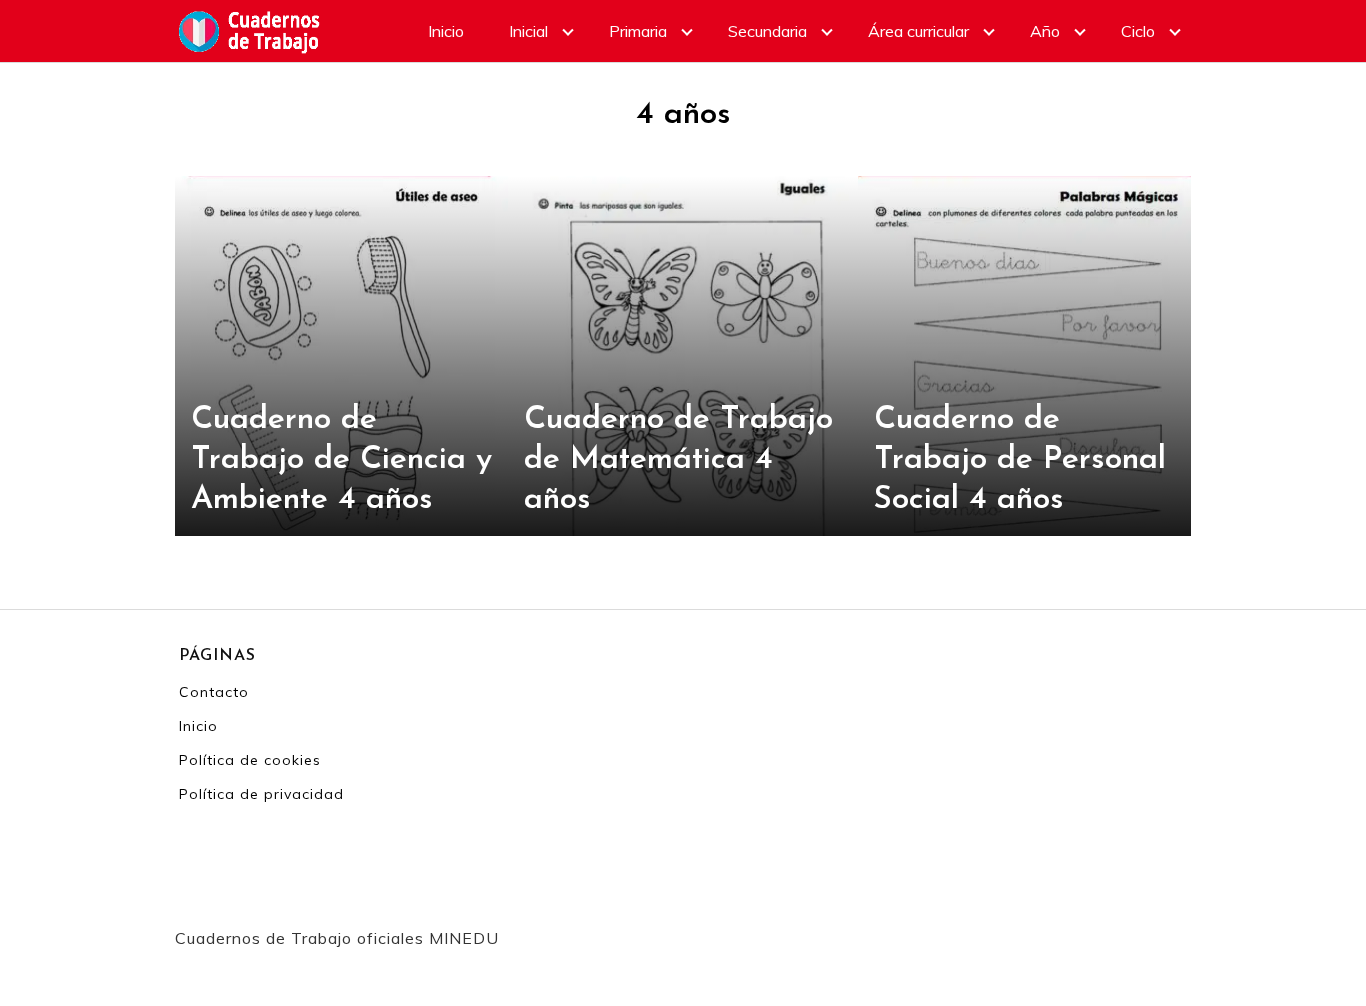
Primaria (638, 31)
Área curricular (918, 31)
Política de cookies (250, 760)
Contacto (214, 692)
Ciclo (1138, 31)
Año (1045, 31)
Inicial (528, 31)
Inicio (446, 31)
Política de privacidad (261, 794)
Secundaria (767, 31)
